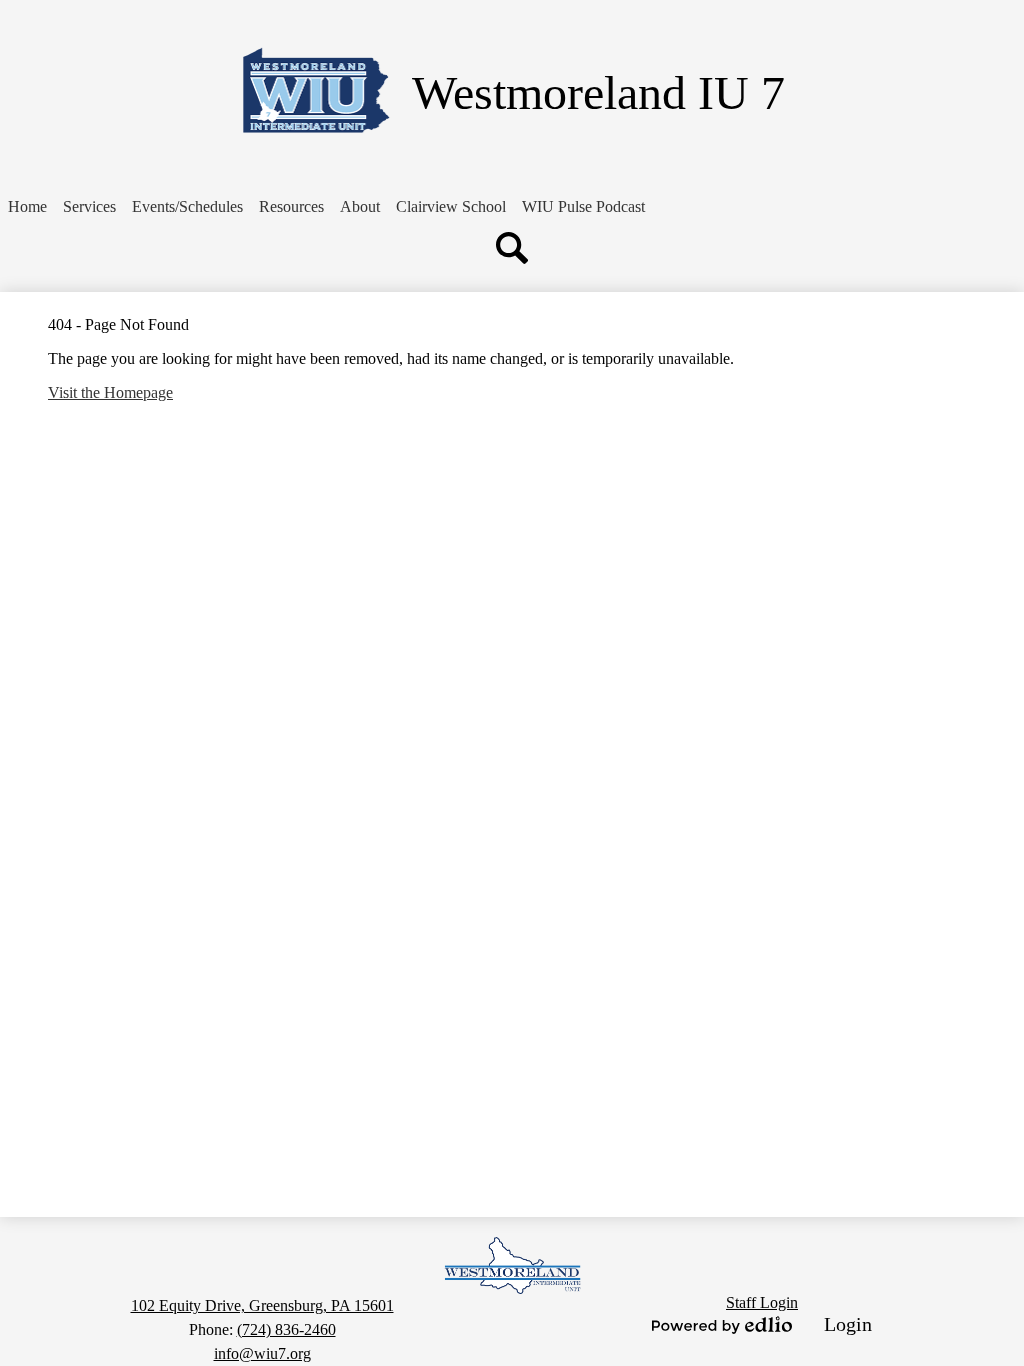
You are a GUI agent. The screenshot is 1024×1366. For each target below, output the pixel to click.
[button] (89, 207)
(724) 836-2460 (286, 1329)
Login (848, 1324)
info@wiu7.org (262, 1353)
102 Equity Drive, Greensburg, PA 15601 (262, 1305)
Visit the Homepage (110, 392)
